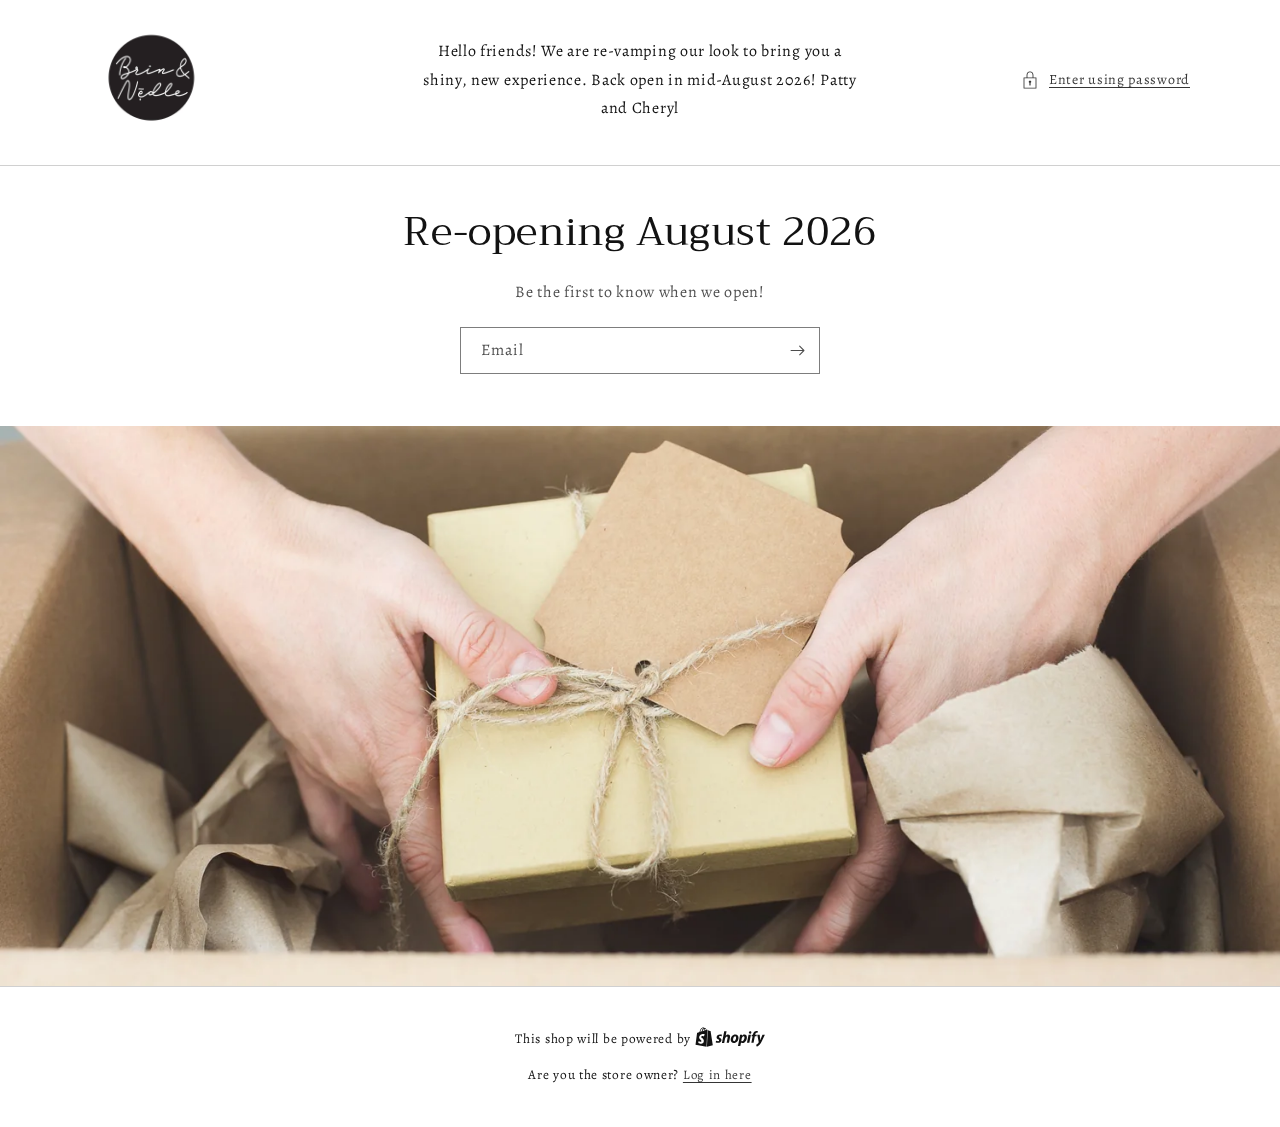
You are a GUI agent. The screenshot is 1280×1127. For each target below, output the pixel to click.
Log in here (717, 1074)
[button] (1105, 79)
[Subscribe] (797, 350)
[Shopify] (730, 1038)
